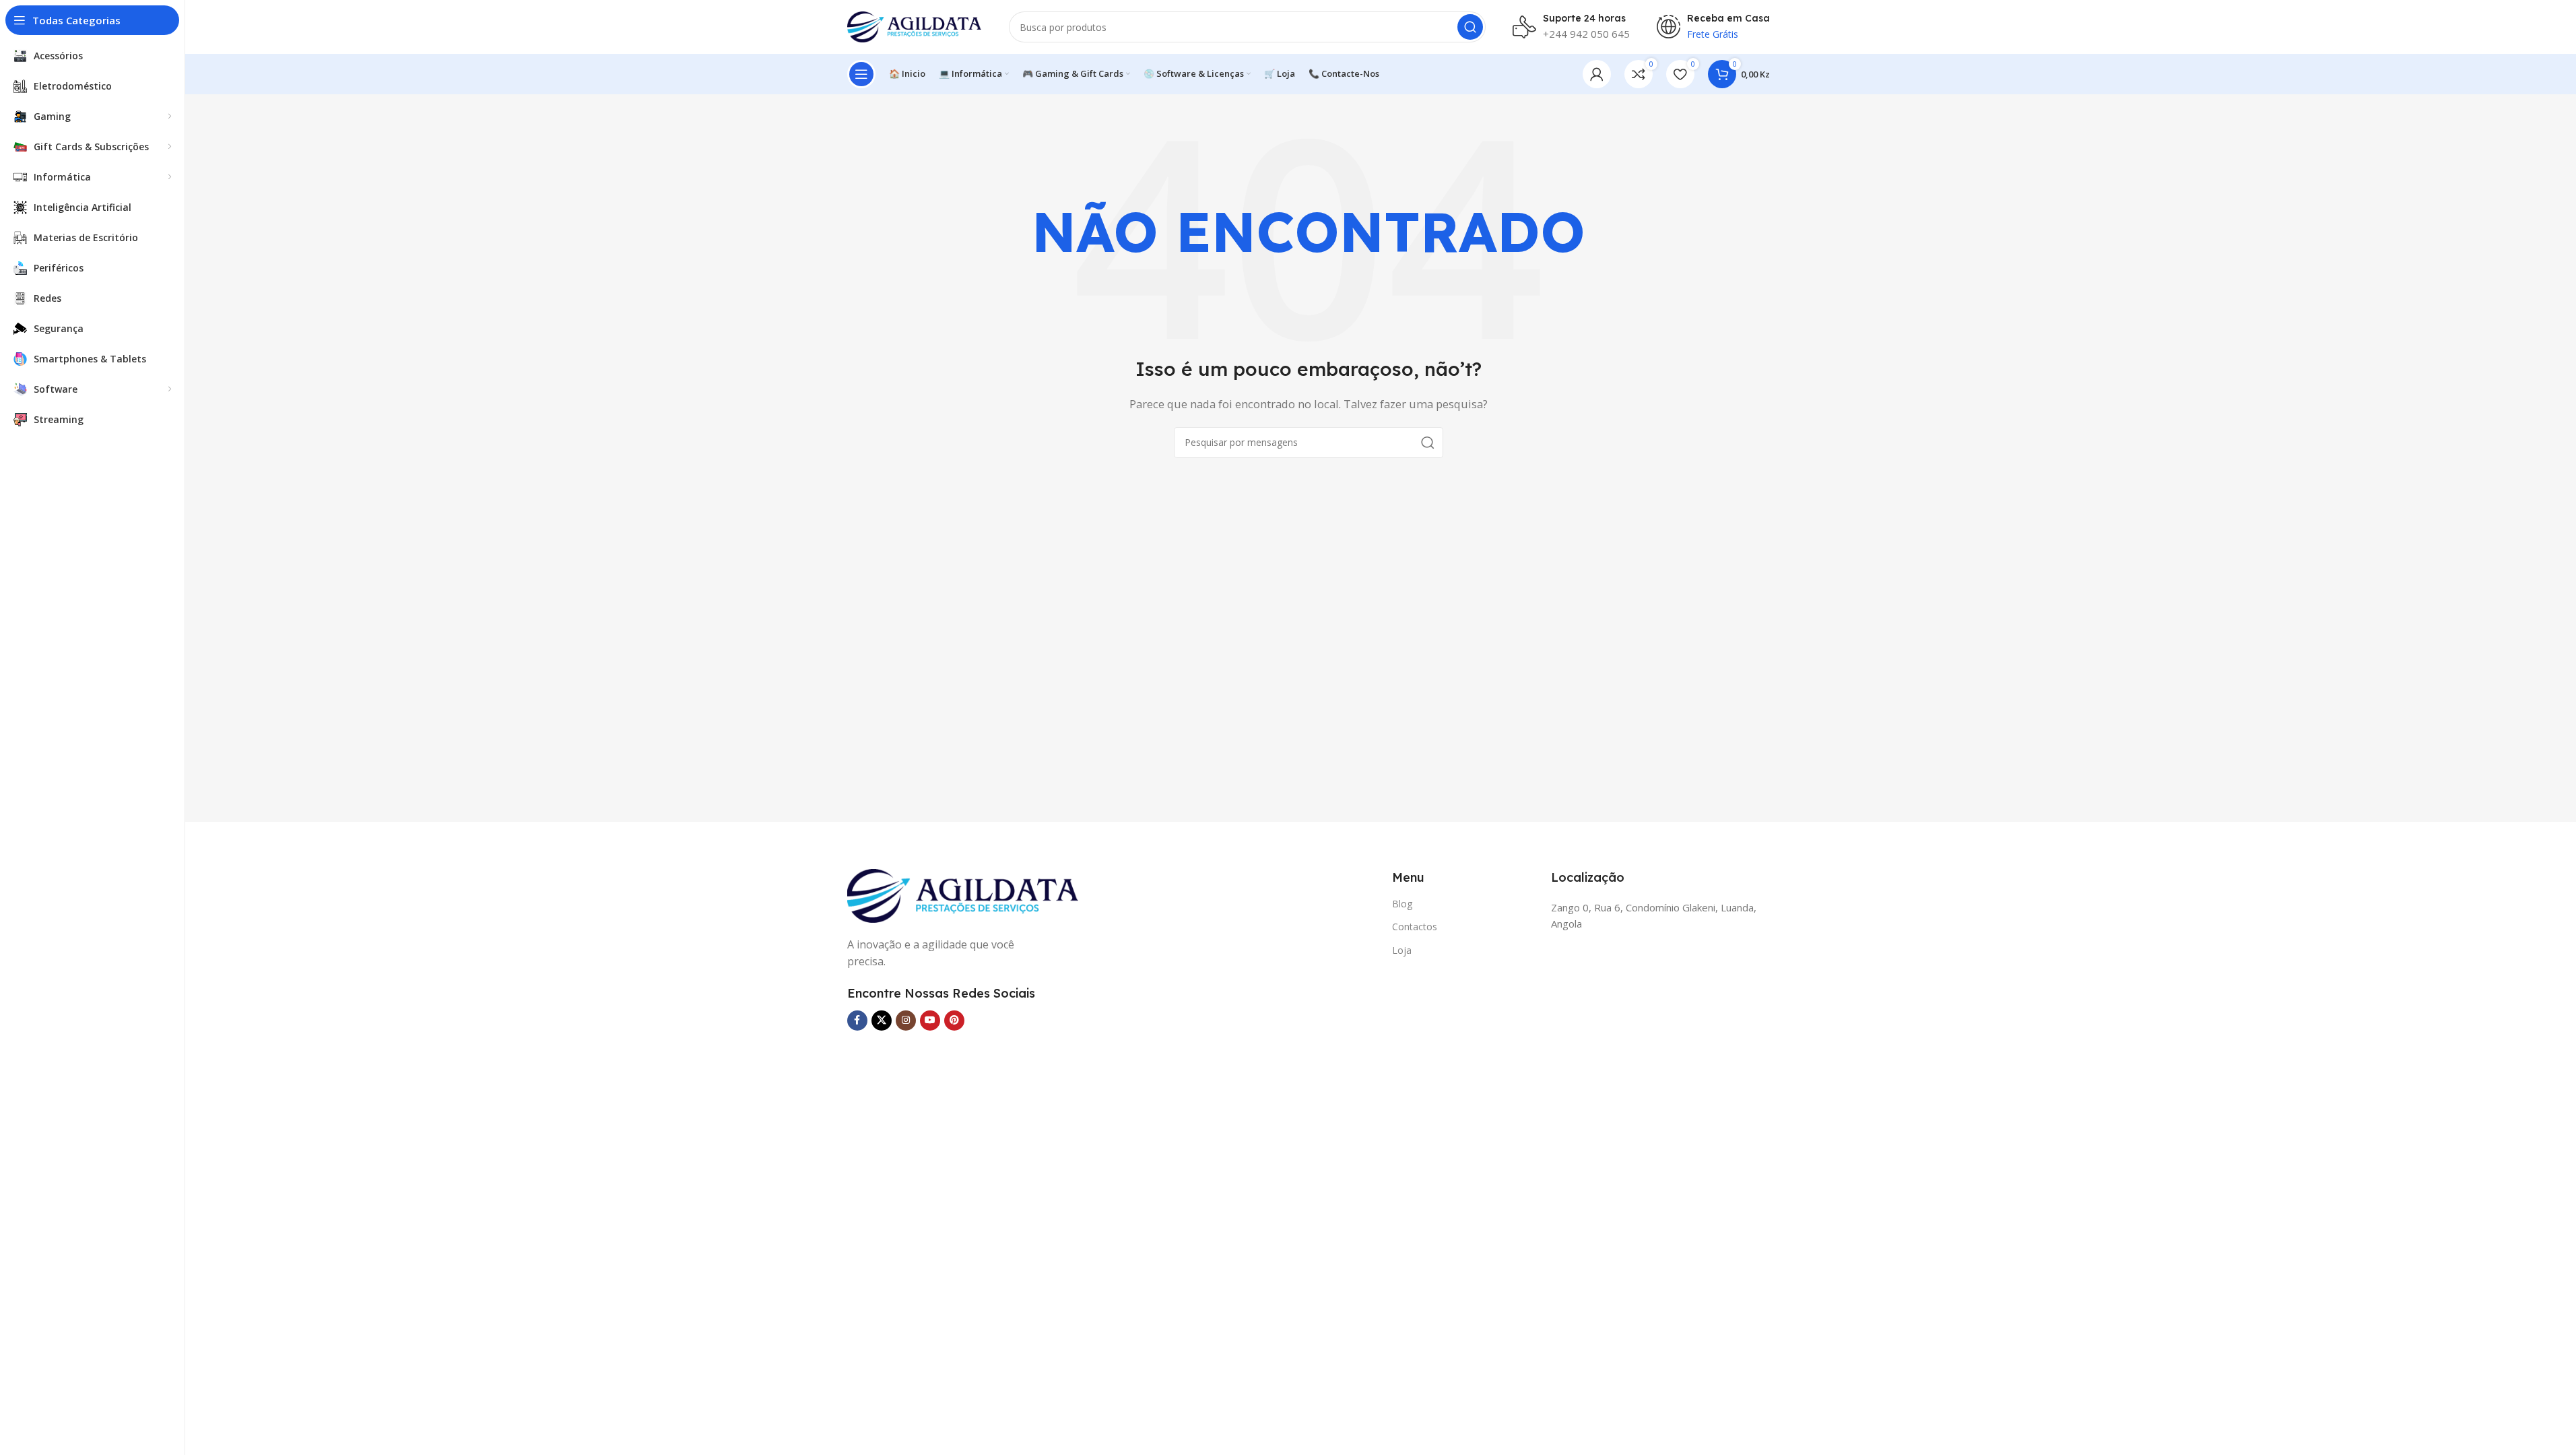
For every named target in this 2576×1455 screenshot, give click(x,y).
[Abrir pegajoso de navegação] (861, 74)
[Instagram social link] (906, 1021)
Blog (1402, 904)
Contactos (1415, 927)
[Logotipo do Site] (915, 26)
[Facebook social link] (857, 1021)
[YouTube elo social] (930, 1021)
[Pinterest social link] (954, 1021)
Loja (1402, 950)
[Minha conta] (1597, 74)
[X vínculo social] (882, 1021)
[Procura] (1470, 27)
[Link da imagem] (963, 895)
